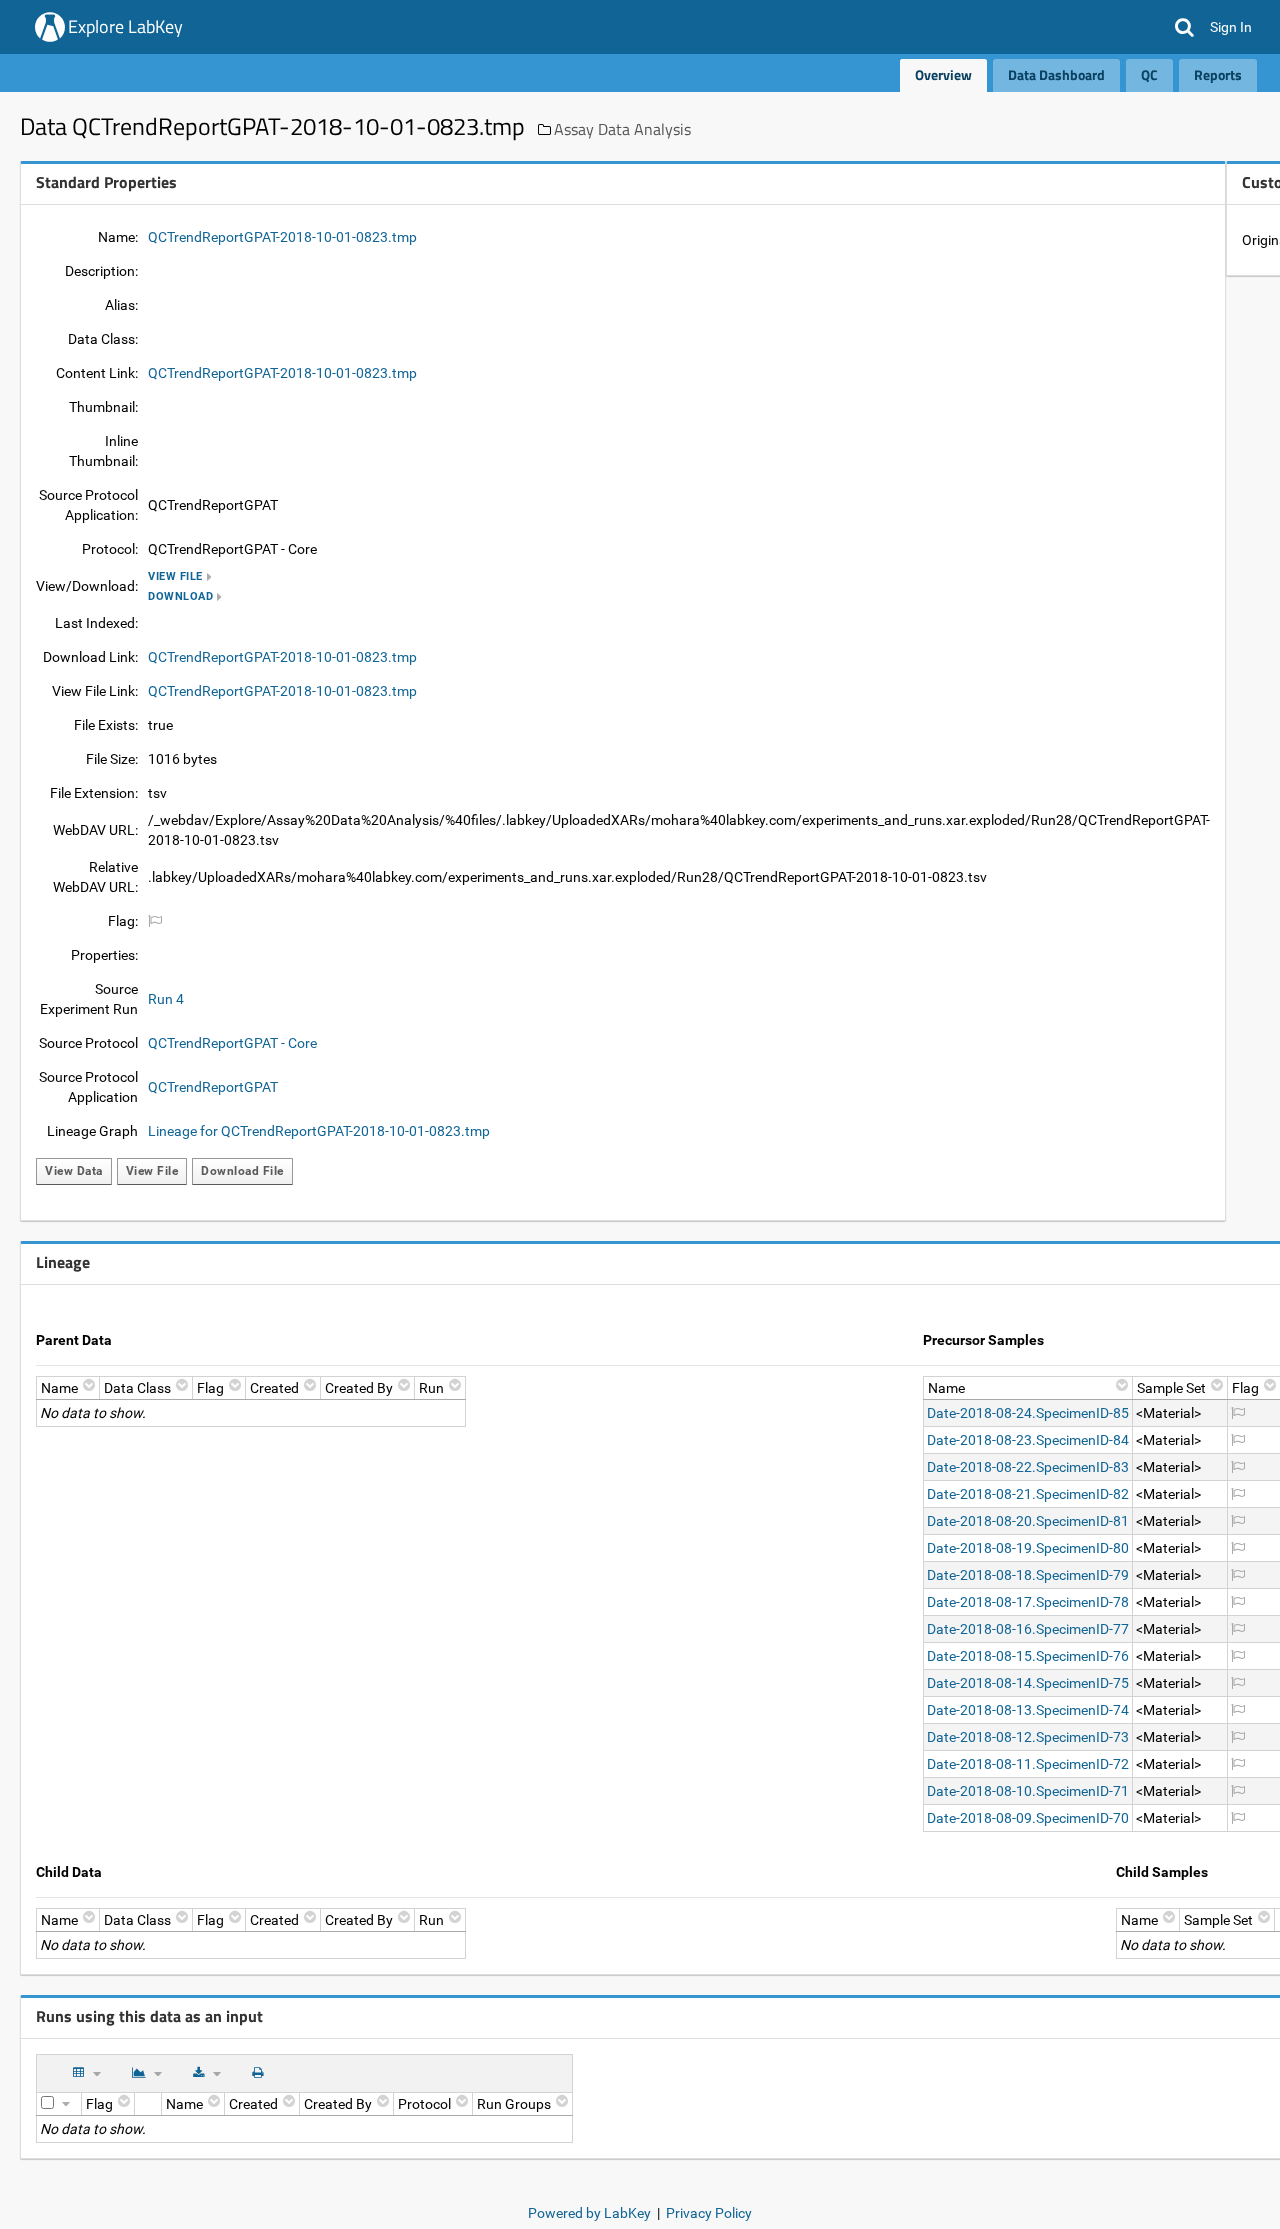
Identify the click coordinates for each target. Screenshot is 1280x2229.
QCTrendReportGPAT (213, 1087)
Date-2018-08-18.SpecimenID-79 (1028, 1575)
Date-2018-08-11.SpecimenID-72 (1028, 1764)
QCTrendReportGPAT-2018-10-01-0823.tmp (282, 237)
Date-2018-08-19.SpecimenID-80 (1028, 1548)
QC (1149, 74)
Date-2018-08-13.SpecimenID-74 (1028, 1710)
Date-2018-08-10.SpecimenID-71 (1028, 1791)
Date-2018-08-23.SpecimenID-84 (1028, 1440)
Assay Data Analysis (622, 129)
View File (175, 576)
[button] (1184, 27)
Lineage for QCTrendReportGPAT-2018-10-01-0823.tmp (319, 1131)
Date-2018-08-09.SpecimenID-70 (1028, 1818)
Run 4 (166, 999)
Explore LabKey (125, 26)
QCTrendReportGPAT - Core (232, 1043)
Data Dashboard (1056, 74)
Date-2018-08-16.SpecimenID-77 (1028, 1629)
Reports (1218, 74)
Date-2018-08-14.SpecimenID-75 (1028, 1683)
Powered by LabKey (589, 2213)
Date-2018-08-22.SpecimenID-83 (1028, 1467)
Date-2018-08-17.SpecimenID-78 (1028, 1602)
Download (180, 596)
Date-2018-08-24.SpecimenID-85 (1028, 1413)
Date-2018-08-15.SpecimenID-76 (1028, 1656)
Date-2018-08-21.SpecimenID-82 (1028, 1494)
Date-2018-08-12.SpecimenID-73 (1028, 1737)
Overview (943, 74)
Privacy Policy (709, 2213)
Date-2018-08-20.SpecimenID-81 (1028, 1521)
